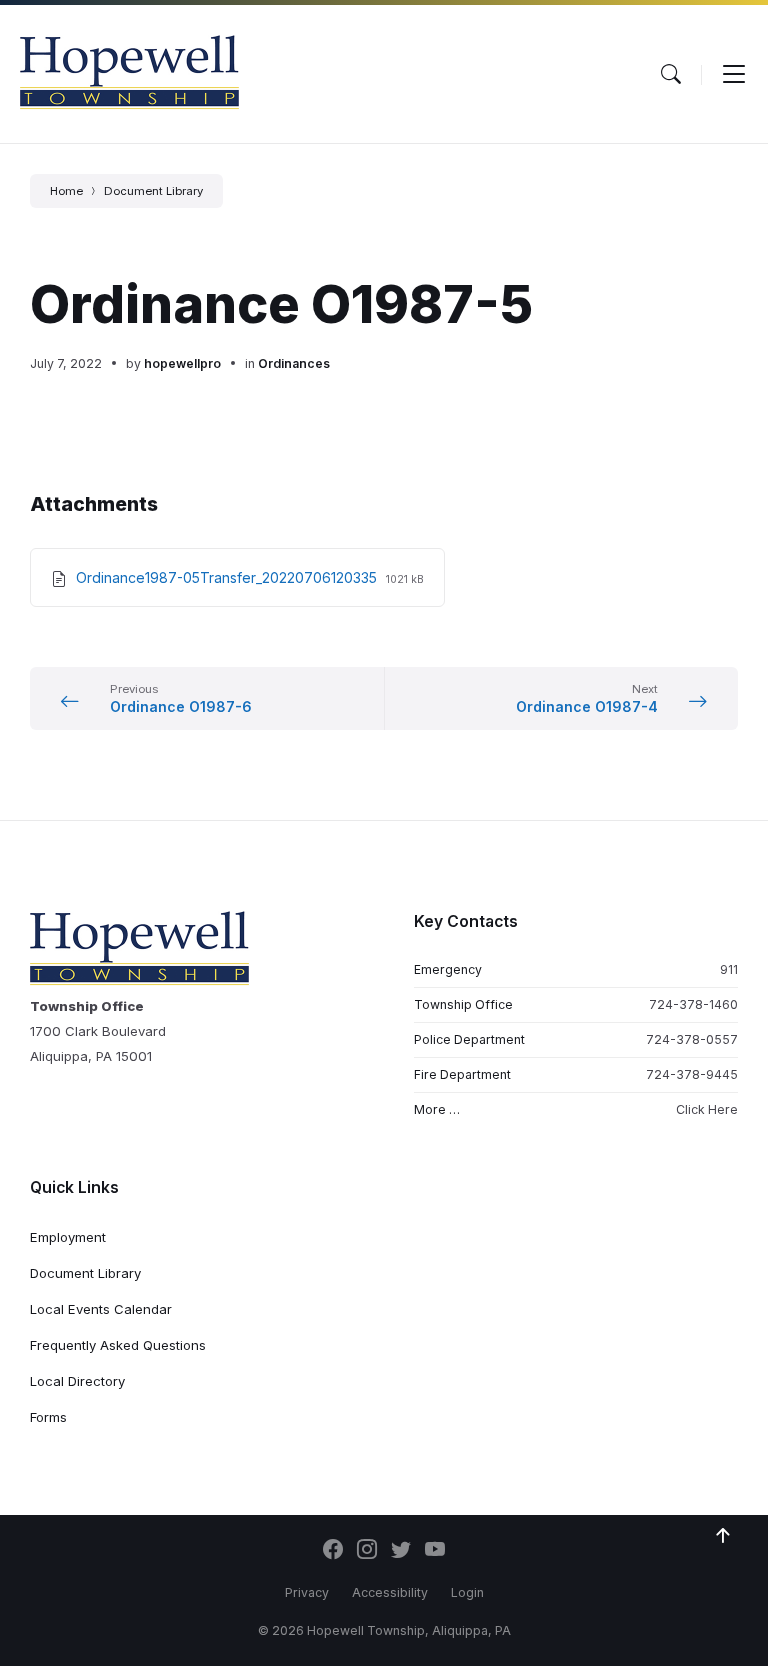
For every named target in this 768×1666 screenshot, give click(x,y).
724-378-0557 (692, 1039)
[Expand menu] (734, 74)
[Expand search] (671, 74)
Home (66, 191)
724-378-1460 (693, 1004)
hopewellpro (182, 363)
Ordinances (294, 363)
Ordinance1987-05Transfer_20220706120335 (228, 577)
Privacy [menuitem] (307, 1592)
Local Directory (77, 1381)
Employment (68, 1237)
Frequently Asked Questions (118, 1345)
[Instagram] (367, 1551)
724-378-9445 (692, 1074)
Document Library (153, 191)
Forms (48, 1417)
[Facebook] (333, 1551)
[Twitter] (401, 1551)
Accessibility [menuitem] (390, 1592)
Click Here (707, 1109)
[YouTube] (435, 1551)
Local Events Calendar (101, 1309)
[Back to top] (723, 1536)
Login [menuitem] (467, 1592)
